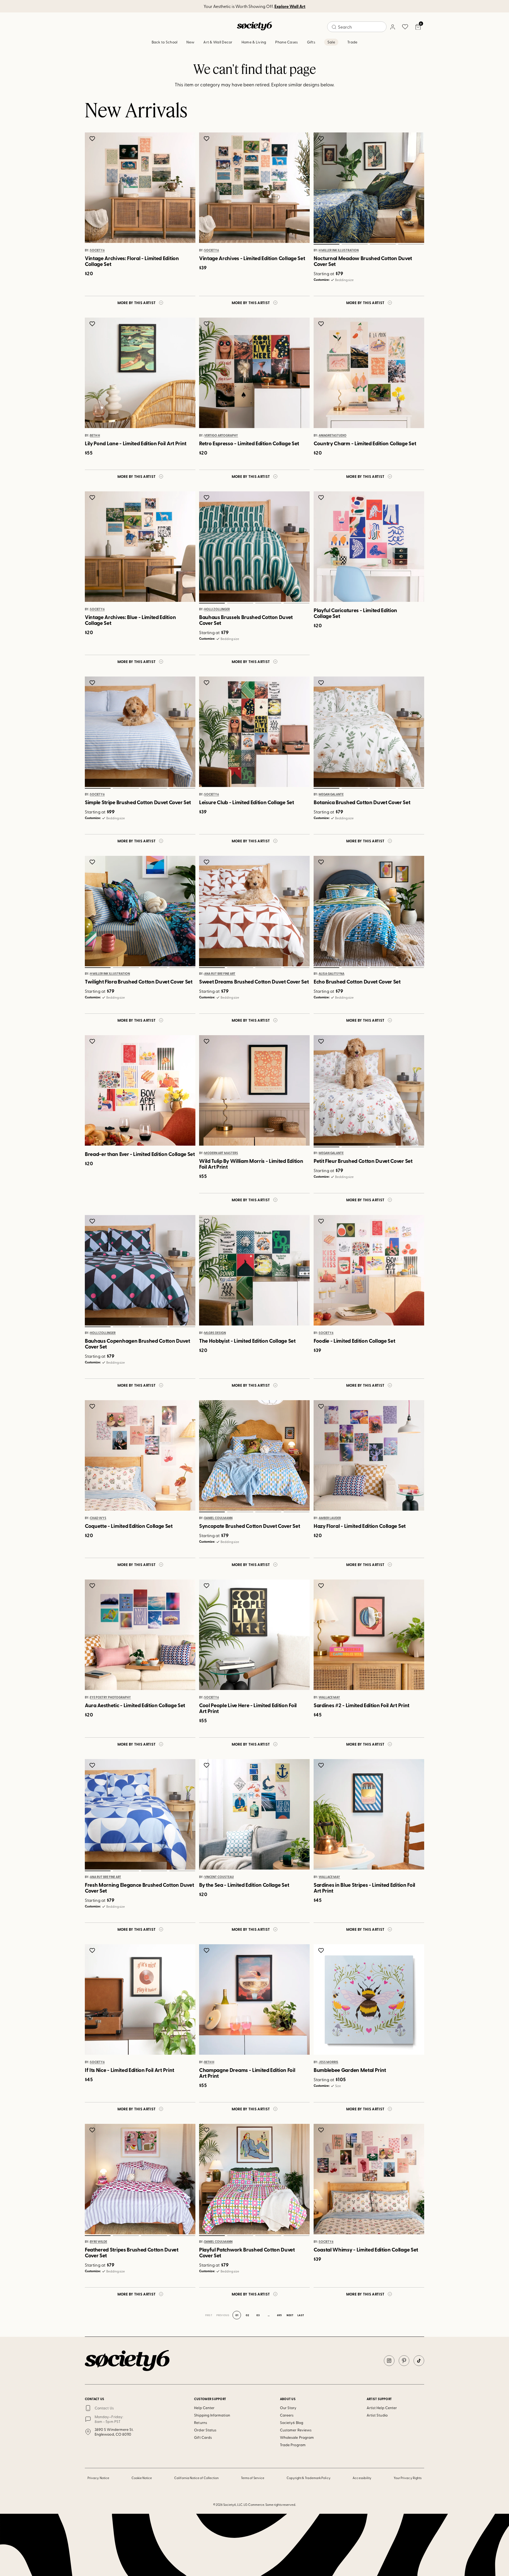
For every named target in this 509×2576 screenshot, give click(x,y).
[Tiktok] (419, 2361)
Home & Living (254, 42)
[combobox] (357, 27)
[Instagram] (389, 2361)
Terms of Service (253, 2478)
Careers (287, 2415)
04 (411, 244)
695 (279, 2315)
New (190, 42)
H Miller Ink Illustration (339, 250)
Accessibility (362, 2478)
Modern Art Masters (221, 1153)
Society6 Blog (292, 2422)
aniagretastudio (333, 435)
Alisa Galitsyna (332, 974)
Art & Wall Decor (218, 42)
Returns (201, 2422)
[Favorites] (405, 27)
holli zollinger (217, 609)
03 (383, 244)
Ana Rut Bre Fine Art (220, 974)
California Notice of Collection (196, 2478)
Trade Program (293, 2445)
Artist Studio (377, 2415)
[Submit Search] (334, 27)
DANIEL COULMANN (218, 1518)
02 (354, 244)
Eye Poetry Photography (110, 1697)
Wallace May (329, 1697)
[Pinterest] (404, 2361)
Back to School (165, 42)
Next (290, 2315)
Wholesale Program (297, 2437)
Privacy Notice (98, 2478)
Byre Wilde (98, 2242)
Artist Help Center (382, 2408)
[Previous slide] (323, 188)
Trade (352, 42)
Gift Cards (203, 2437)
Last (301, 2315)
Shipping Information (212, 2415)
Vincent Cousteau (219, 1877)
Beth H (95, 435)
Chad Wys (98, 1518)
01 (326, 244)
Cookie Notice (142, 2478)
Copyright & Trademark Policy (309, 2478)
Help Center (204, 2408)
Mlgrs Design (215, 1333)
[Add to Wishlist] (93, 139)
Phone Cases (286, 42)
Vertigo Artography (221, 435)
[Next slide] (415, 188)
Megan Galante (331, 795)
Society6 (97, 250)
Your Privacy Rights (408, 2478)
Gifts (311, 42)
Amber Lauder (330, 1518)
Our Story (288, 2408)
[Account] (392, 27)
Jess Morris (328, 2062)
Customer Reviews (296, 2430)
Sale (331, 42)
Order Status (205, 2430)
